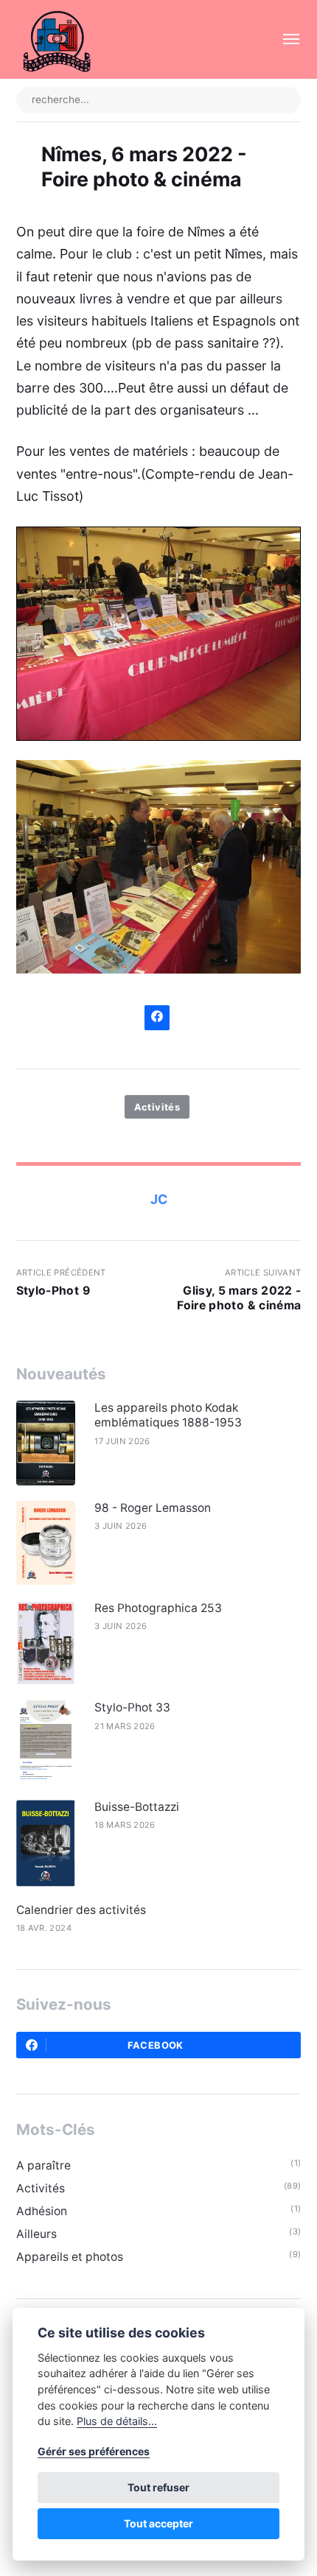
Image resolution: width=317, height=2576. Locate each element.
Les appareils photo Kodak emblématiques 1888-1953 (168, 1415)
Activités (157, 1107)
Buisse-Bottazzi (137, 1807)
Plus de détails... (117, 2421)
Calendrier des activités (81, 1910)
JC (159, 1199)
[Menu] (285, 39)
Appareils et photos (70, 2257)
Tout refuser (158, 2487)
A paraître (43, 2165)
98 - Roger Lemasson (153, 1508)
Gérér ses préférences (94, 2451)
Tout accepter (158, 2523)
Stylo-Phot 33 (132, 1707)
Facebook (156, 2045)
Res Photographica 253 (158, 1608)
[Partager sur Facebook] (157, 1018)
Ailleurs (36, 2234)
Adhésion (42, 2211)
